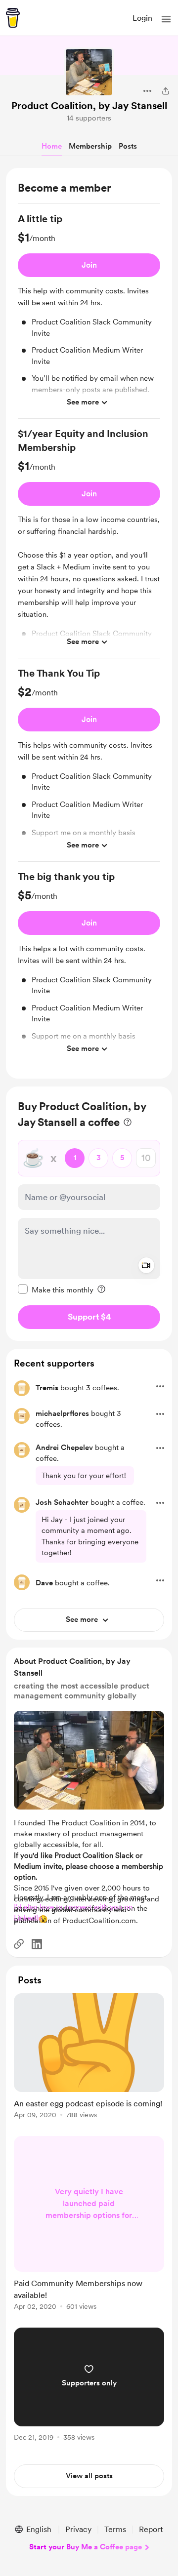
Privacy (78, 2529)
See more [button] (83, 402)
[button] (166, 19)
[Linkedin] (37, 1944)
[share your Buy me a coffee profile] (166, 91)
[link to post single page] (89, 2058)
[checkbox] (56, 1289)
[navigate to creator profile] (89, 72)
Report (151, 2529)
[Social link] (19, 1944)
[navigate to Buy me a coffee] (13, 18)
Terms (115, 2529)
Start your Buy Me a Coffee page (86, 2547)
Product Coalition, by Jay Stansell (89, 106)
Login (142, 18)
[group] (89, 315)
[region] (89, 623)
